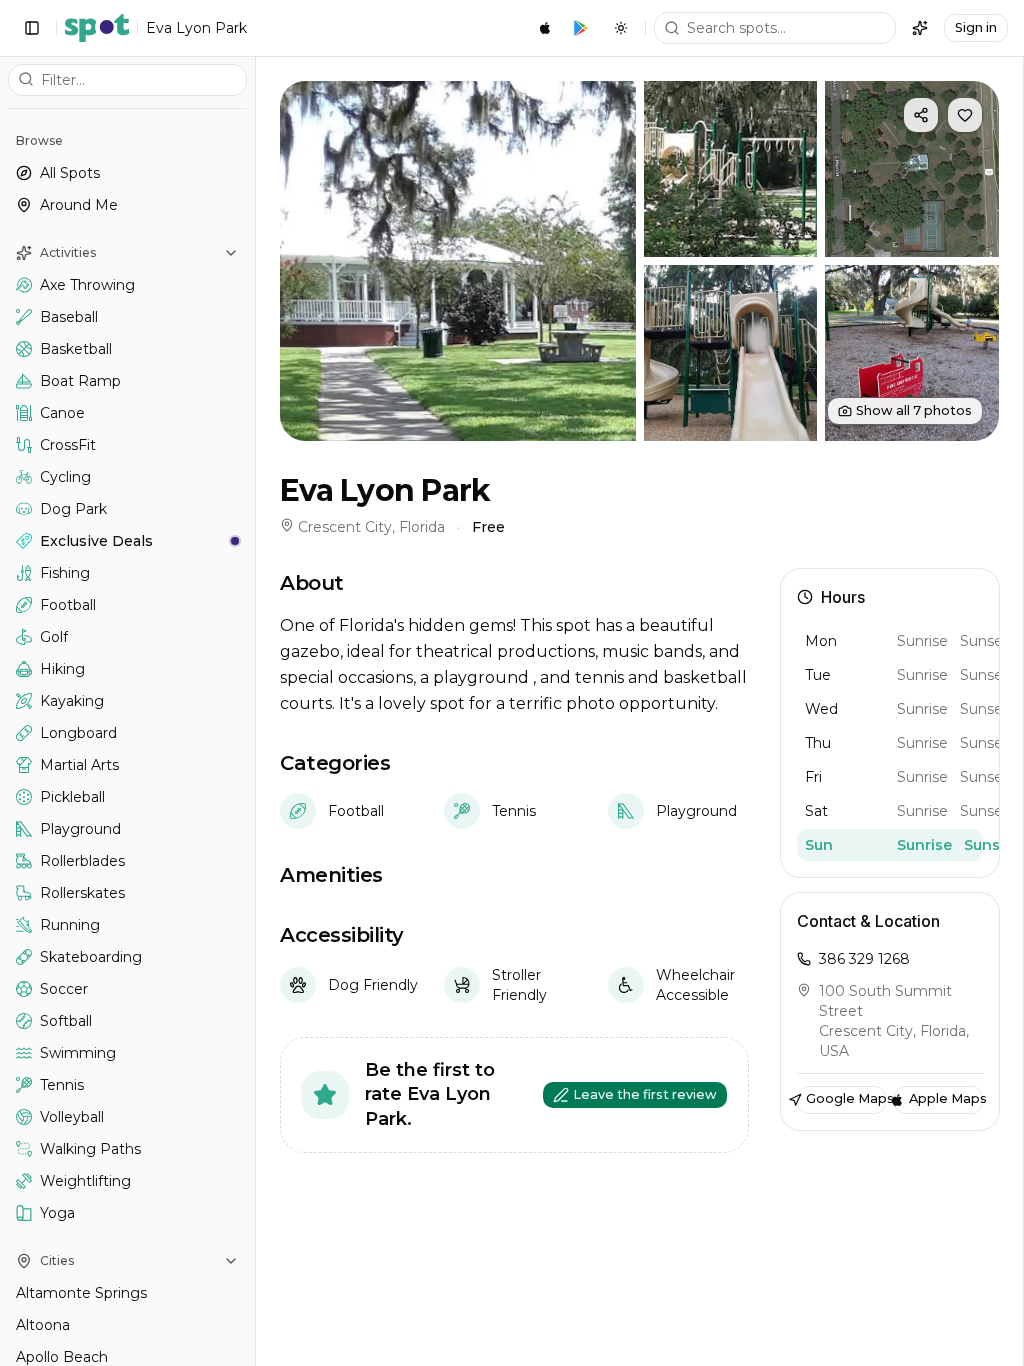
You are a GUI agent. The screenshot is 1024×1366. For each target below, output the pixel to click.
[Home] (97, 28)
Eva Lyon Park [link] (196, 28)
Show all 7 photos (914, 410)
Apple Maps (946, 1098)
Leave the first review (645, 1094)
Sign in (976, 27)
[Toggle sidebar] (32, 28)
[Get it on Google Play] (581, 28)
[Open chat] (920, 28)
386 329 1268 (864, 959)
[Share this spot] (921, 115)
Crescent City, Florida (371, 527)
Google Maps (846, 1098)
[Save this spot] (965, 115)
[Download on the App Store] (545, 28)
